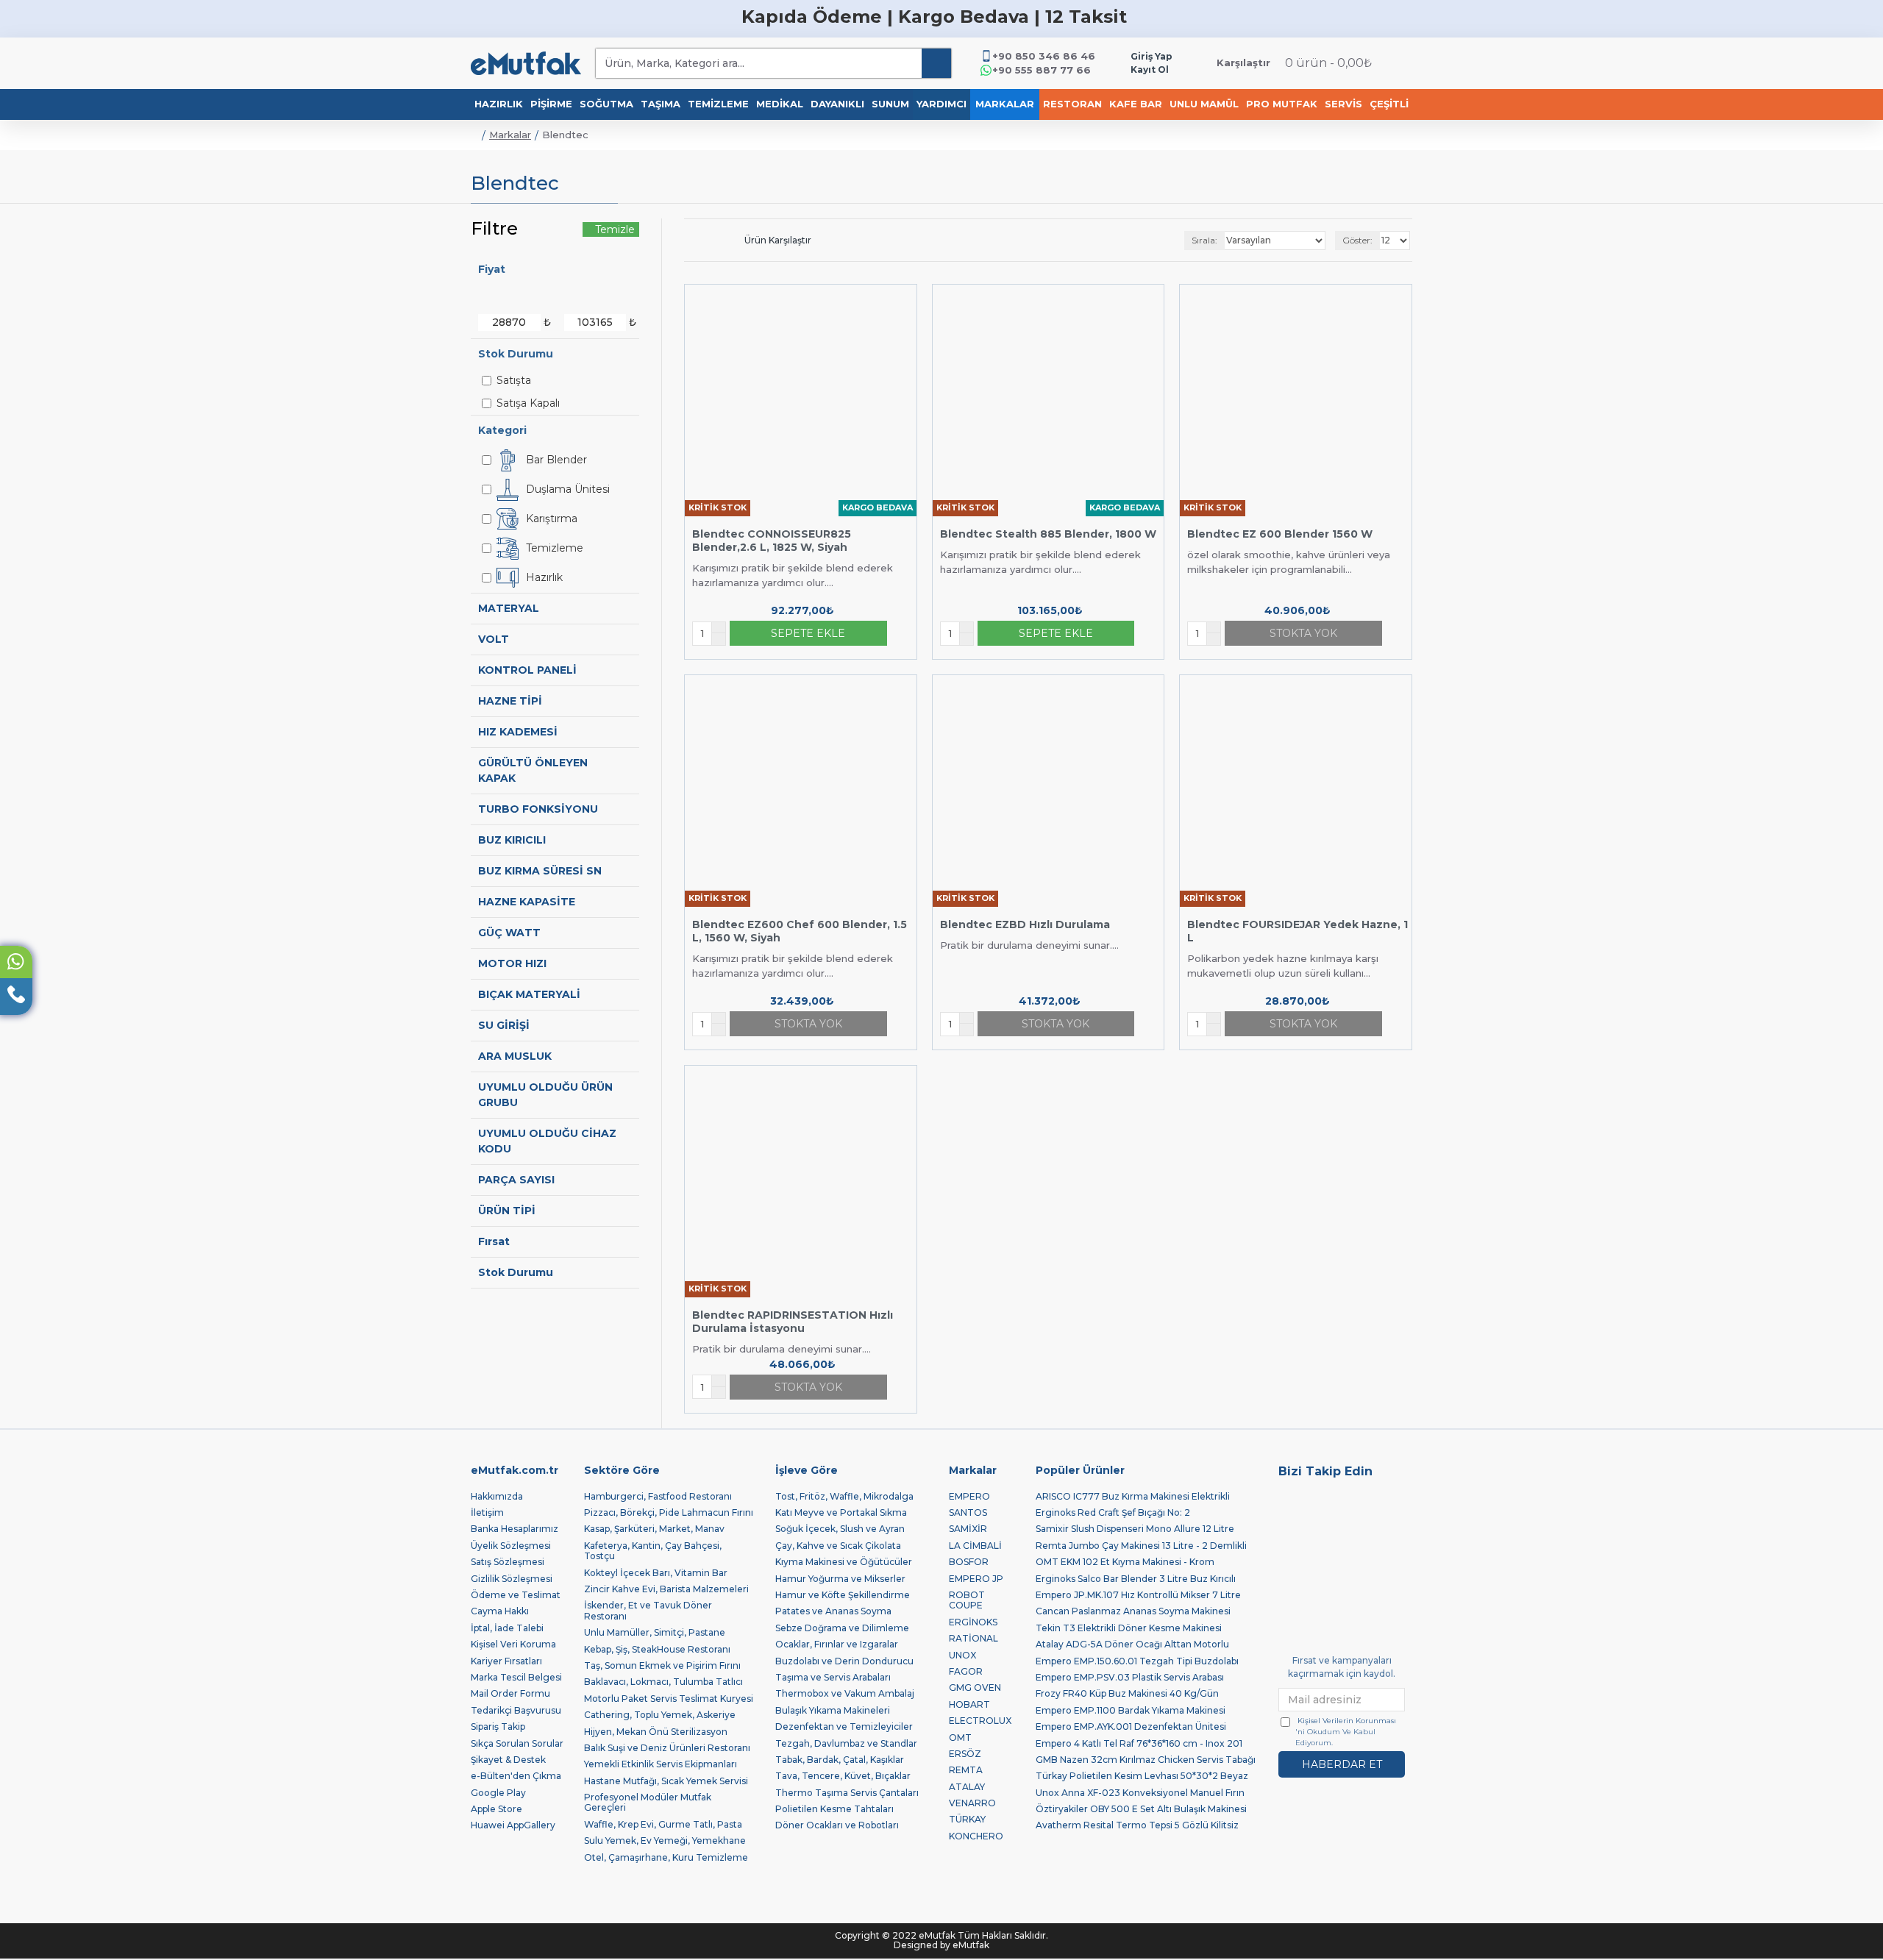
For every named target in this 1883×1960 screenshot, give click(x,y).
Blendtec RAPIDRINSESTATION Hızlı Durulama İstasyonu (793, 1322)
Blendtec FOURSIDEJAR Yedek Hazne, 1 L (1298, 931)
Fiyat (492, 269)
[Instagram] (1324, 1499)
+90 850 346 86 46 (1044, 56)
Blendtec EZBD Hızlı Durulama (1025, 924)
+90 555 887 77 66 (1042, 70)
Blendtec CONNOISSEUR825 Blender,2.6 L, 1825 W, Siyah (772, 541)
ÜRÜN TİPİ (507, 1211)
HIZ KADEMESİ (518, 732)
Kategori (502, 430)
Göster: (1357, 240)
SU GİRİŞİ (504, 1025)
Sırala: (1204, 240)
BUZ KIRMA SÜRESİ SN (540, 871)
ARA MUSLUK (515, 1056)
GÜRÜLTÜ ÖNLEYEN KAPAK (533, 770)
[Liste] (707, 240)
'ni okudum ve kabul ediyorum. (1346, 1732)
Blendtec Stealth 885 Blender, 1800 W (1048, 534)
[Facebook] (1395, 1499)
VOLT (494, 639)
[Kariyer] (1324, 1521)
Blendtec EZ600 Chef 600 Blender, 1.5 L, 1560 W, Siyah (800, 931)
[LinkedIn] (1289, 1521)
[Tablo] (689, 240)
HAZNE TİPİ (510, 701)
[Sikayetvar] (1395, 1521)
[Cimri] (1359, 1521)
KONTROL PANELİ (527, 670)
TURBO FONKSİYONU (538, 809)
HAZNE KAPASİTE (527, 902)
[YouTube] (1359, 1499)
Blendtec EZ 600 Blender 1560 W (1280, 534)
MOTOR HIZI (512, 963)
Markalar (510, 135)
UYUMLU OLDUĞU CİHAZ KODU (547, 1141)
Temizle (615, 229)
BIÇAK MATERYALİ (529, 994)
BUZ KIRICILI (512, 840)
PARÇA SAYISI (516, 1180)
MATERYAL (509, 608)
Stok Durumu (516, 1272)
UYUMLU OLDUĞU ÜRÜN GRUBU (545, 1095)
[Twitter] (1289, 1499)
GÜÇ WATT (509, 933)
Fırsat (494, 1241)
